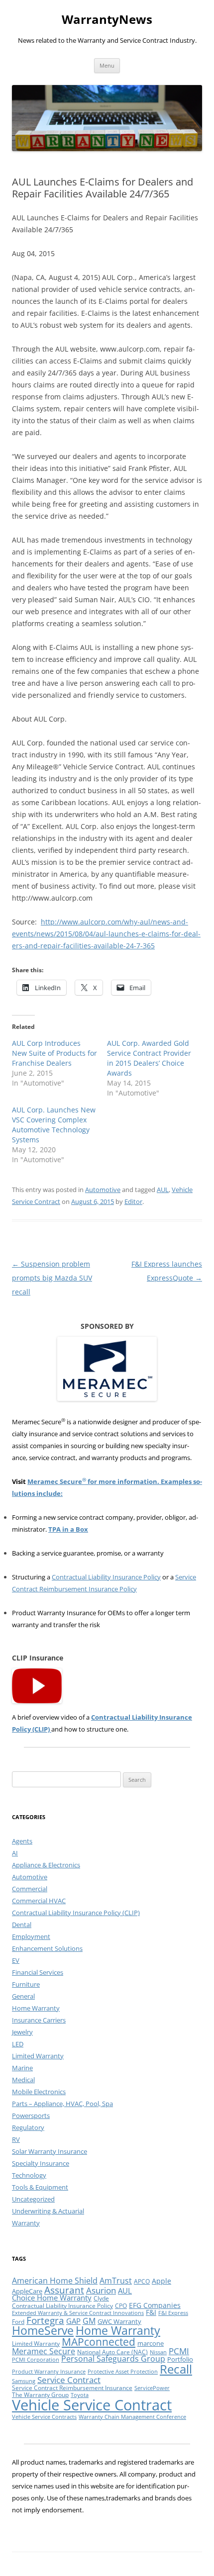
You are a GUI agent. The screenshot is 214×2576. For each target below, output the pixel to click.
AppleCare (27, 2291)
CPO (121, 2306)
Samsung (24, 2381)
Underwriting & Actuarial (48, 2211)
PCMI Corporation (36, 2360)
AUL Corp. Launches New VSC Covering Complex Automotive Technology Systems (54, 1125)
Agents (22, 1841)
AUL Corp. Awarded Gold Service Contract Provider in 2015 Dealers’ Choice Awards (149, 1058)
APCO (142, 2281)
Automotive (103, 1190)
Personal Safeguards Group (113, 2359)
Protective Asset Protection (123, 2372)
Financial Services (38, 1972)
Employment (31, 1936)
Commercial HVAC (39, 1901)
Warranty (26, 2223)
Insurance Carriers (39, 2020)
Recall (176, 2369)
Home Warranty (36, 2008)
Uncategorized (33, 2199)
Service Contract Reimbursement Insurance (72, 2388)
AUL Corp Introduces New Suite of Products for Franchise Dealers (54, 1053)
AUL (163, 1190)
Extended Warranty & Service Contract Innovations (78, 2313)
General (23, 1996)
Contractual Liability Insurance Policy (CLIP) (76, 1913)
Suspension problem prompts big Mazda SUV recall (52, 1278)
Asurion (101, 2290)
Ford (18, 2322)
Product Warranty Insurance (49, 2372)
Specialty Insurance (41, 2163)
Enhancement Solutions (47, 1948)
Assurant (64, 2290)
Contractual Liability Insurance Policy (106, 1577)
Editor (133, 1201)
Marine (22, 2068)
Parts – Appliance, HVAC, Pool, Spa (62, 2104)
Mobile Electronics (39, 2092)
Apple (161, 2281)
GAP (73, 2321)
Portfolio (180, 2359)
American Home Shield (55, 2281)
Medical (23, 2080)
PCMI (179, 2351)
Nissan (158, 2352)
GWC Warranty (119, 2321)
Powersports (31, 2116)
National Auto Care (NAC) (112, 2352)
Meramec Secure (44, 2351)
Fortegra (45, 2320)
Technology (29, 2175)
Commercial (30, 1889)
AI (15, 1853)
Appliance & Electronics (46, 1865)
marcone (151, 2343)
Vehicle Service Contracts (44, 2417)
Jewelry (22, 2032)
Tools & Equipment (40, 2187)
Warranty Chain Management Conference (132, 2417)
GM (89, 2321)
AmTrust (116, 2281)
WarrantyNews (107, 20)
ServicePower (152, 2388)
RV (16, 2139)
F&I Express (173, 2313)
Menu (107, 65)
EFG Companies (155, 2305)
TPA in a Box (68, 1529)
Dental (22, 1925)
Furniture (26, 1984)
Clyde (101, 2298)
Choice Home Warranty (52, 2298)
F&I (151, 2312)
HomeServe (43, 2331)
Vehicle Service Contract (92, 2405)
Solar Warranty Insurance (50, 2151)
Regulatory (28, 2127)
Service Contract (69, 2380)
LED (18, 2044)
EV (16, 1960)
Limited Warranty (38, 2056)
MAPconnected (99, 2342)
